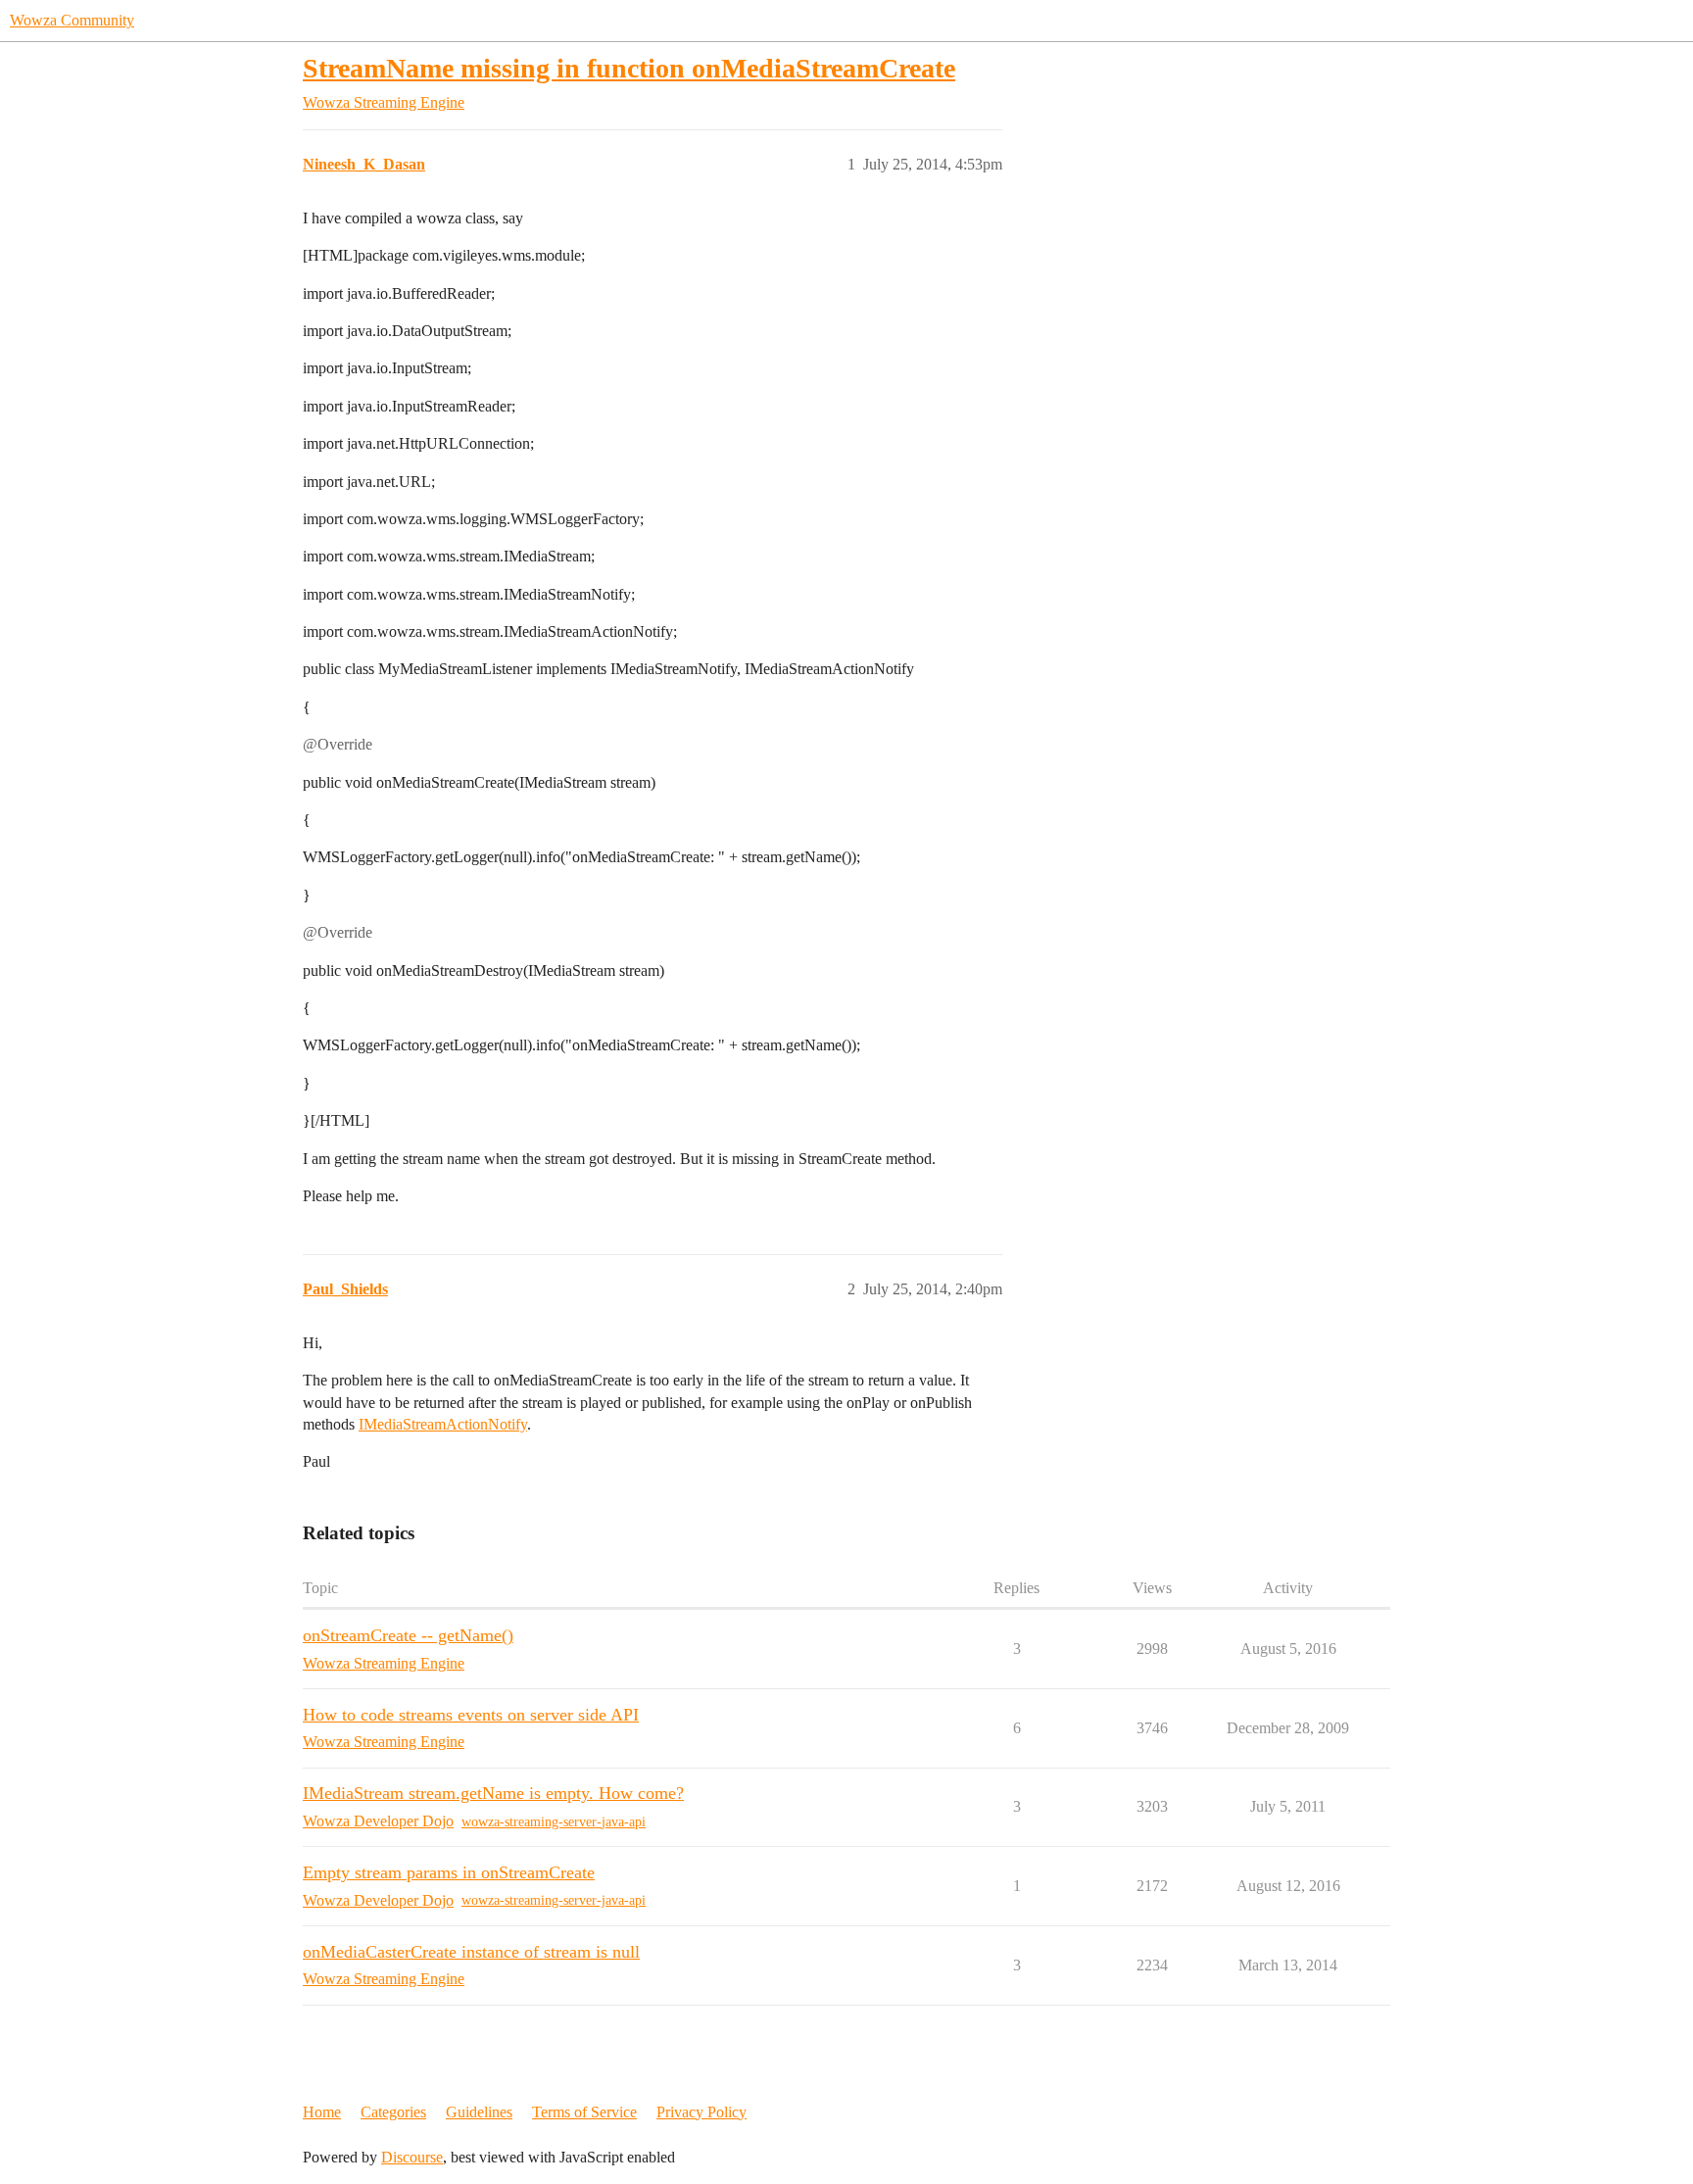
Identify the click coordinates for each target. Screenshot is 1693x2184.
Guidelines (479, 2112)
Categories (393, 2112)
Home (322, 2112)
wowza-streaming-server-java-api (554, 1822)
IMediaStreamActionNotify (443, 1424)
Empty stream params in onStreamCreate (449, 1872)
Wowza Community (72, 20)
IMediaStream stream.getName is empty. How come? (493, 1793)
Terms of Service (584, 2112)
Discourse (412, 2157)
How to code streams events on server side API (471, 1715)
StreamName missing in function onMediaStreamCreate (629, 68)
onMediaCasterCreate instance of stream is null (471, 1952)
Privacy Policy (701, 2112)
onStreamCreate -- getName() (408, 1635)
